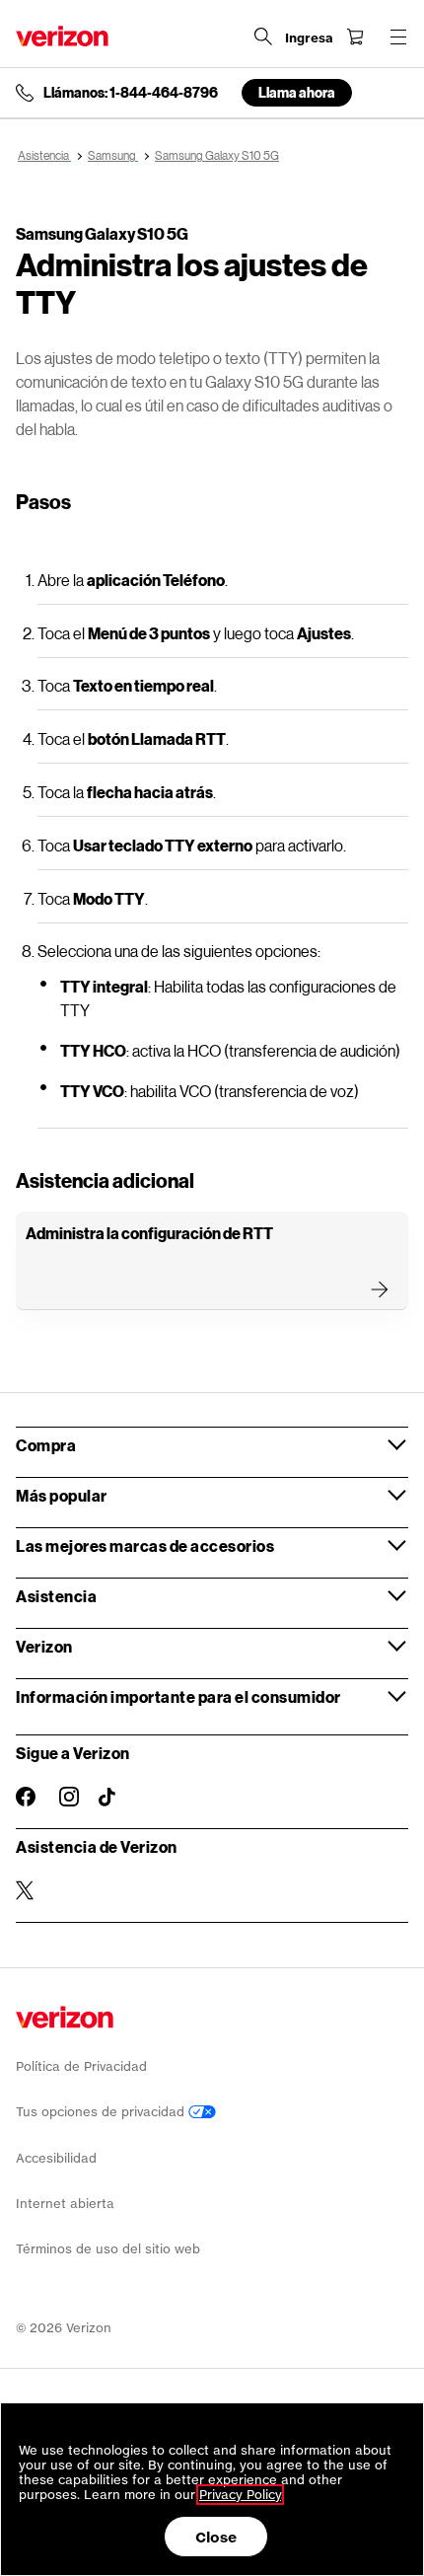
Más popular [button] (62, 1495)
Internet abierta (65, 2204)
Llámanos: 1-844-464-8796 (131, 93)
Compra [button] (46, 1445)
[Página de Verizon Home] (62, 36)
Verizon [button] (44, 1646)
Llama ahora (297, 92)
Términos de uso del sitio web (108, 2249)
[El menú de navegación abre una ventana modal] (398, 37)
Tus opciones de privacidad (102, 2112)
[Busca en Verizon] (263, 37)
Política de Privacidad (81, 2066)
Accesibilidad (56, 2158)
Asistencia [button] (56, 1596)
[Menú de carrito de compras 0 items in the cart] (355, 37)
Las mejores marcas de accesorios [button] (145, 1546)
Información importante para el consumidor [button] (178, 1696)
